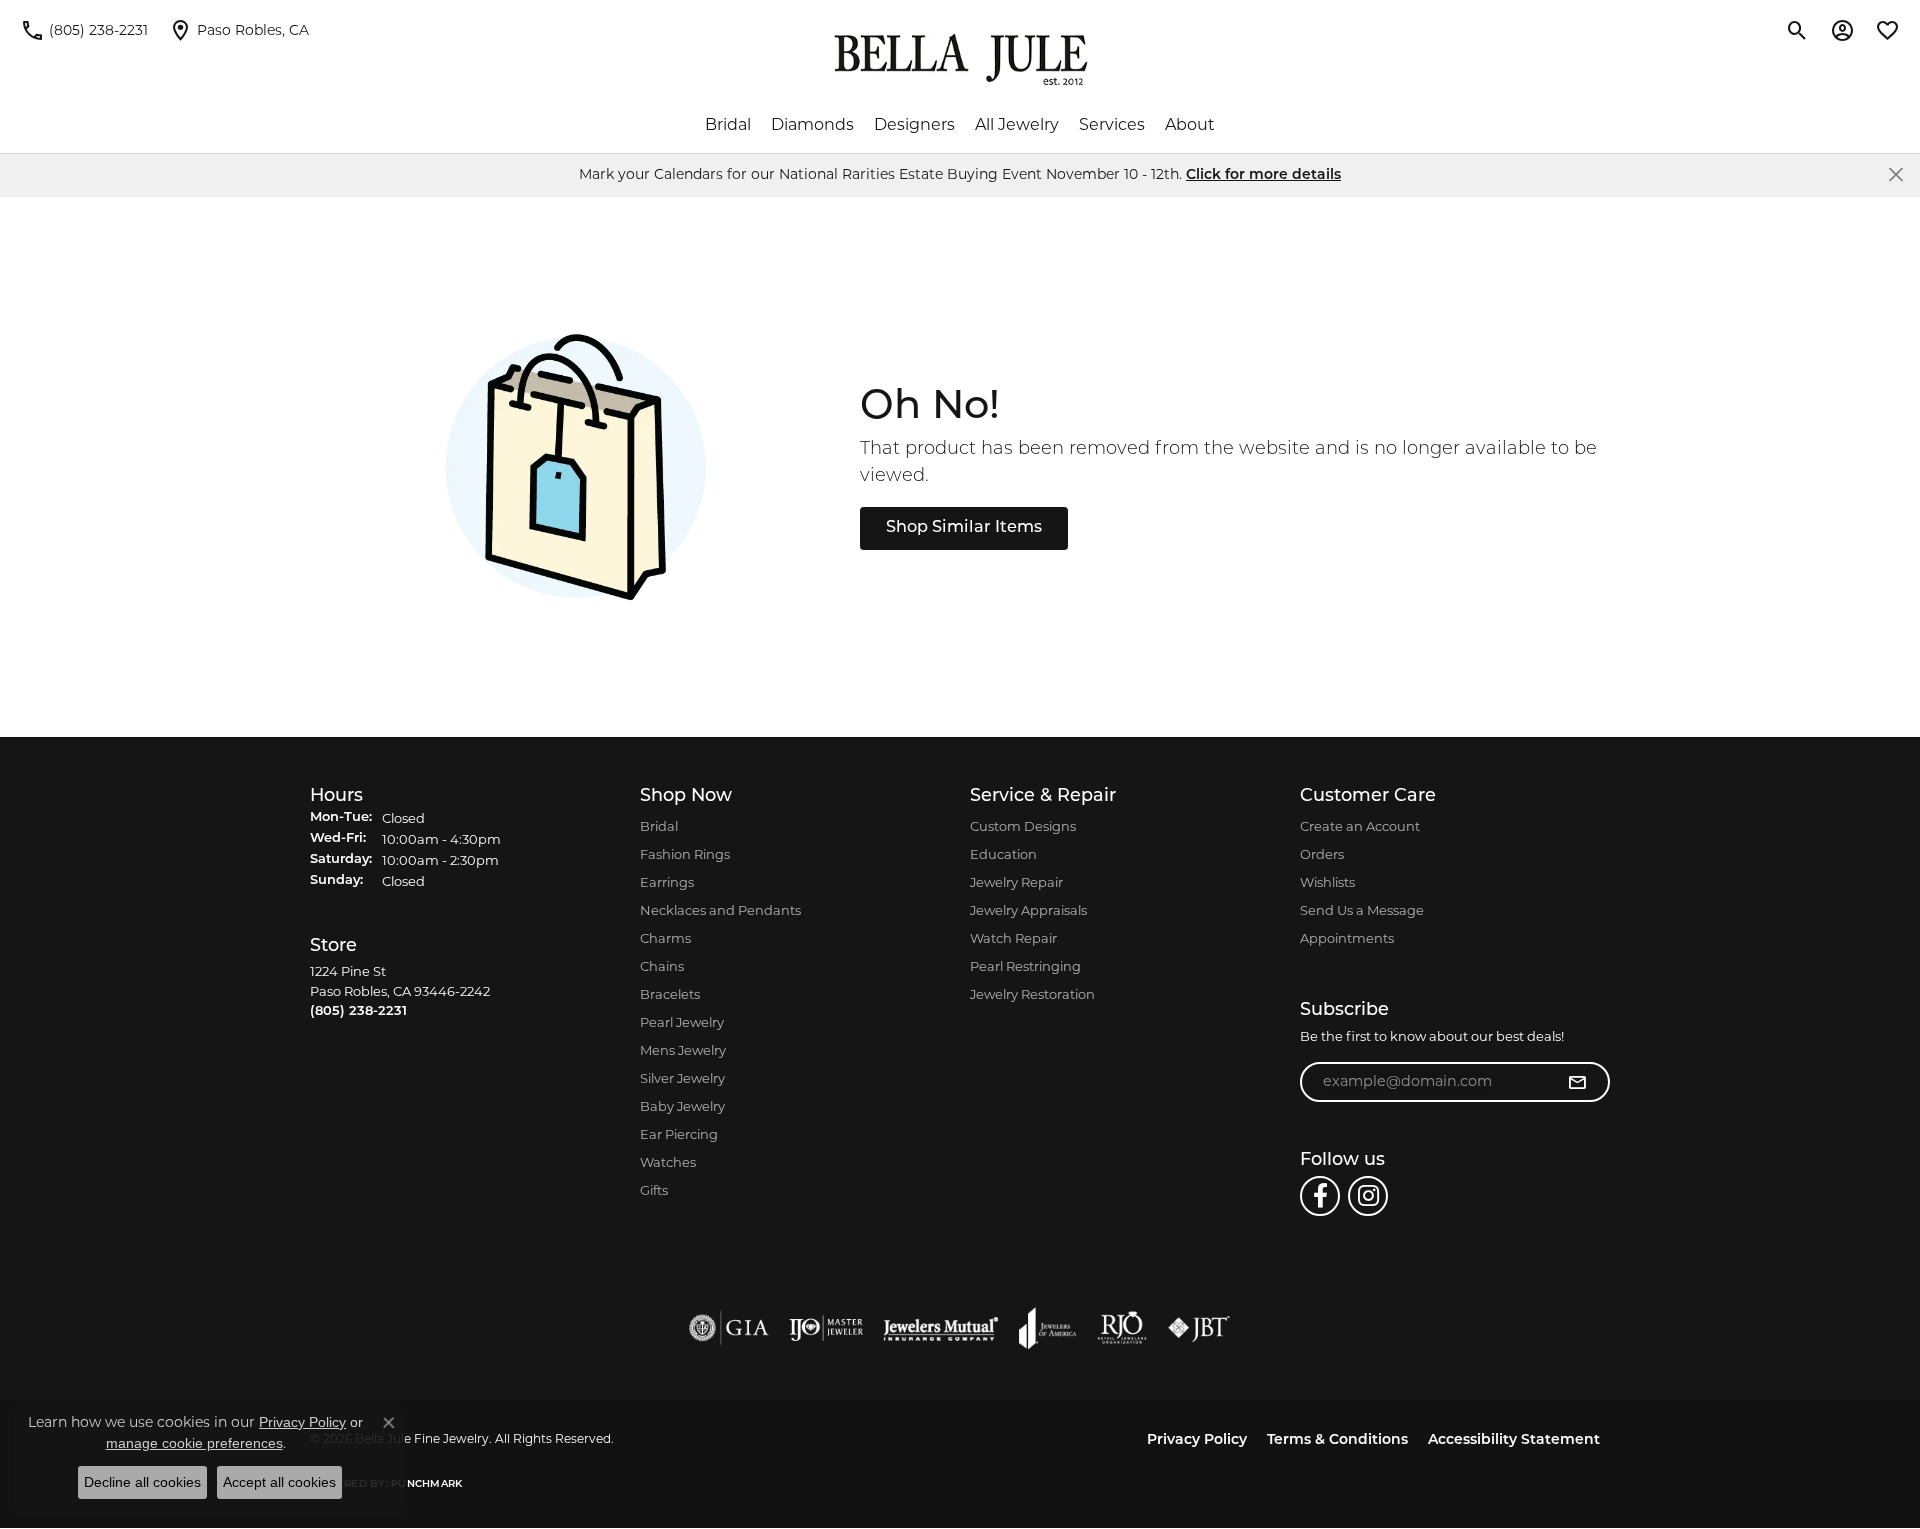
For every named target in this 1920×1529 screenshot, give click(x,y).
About (1190, 124)
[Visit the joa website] (1048, 1328)
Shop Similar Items (964, 528)
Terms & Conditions (1337, 1440)
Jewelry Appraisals (1028, 910)
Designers (914, 124)
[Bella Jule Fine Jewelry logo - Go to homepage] (960, 60)
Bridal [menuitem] (659, 826)
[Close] (1895, 174)
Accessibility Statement (1514, 1440)
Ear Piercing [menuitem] (679, 1134)
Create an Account (1360, 826)
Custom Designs (1023, 826)
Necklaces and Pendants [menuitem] (720, 910)
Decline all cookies (142, 1482)
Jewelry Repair (1016, 882)
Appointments (1347, 938)
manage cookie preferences (194, 1443)
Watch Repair (1013, 938)
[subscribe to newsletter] (1577, 1082)
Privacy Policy (1197, 1440)
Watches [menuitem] (668, 1162)
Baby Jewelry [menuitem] (682, 1106)
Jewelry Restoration (1032, 994)
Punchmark (426, 1484)
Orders (1322, 854)
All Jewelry (1017, 124)
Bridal (728, 124)
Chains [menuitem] (662, 966)
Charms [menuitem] (665, 938)
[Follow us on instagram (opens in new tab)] (1368, 1196)
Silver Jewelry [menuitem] (682, 1078)
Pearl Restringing (1025, 966)
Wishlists (1327, 882)
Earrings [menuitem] (667, 882)
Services (1112, 124)
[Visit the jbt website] (1199, 1328)
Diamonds (812, 124)
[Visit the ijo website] (826, 1328)
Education (1003, 854)
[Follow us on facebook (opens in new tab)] (1320, 1196)
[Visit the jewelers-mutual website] (940, 1328)
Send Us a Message (1362, 910)
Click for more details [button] (1263, 175)
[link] (84, 30)
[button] (1797, 30)
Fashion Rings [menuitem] (685, 854)
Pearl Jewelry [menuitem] (682, 1022)
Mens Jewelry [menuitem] (683, 1050)
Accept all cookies (279, 1482)
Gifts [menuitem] (654, 1190)
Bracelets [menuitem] (670, 994)
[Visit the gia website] (729, 1328)
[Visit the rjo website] (1122, 1328)
